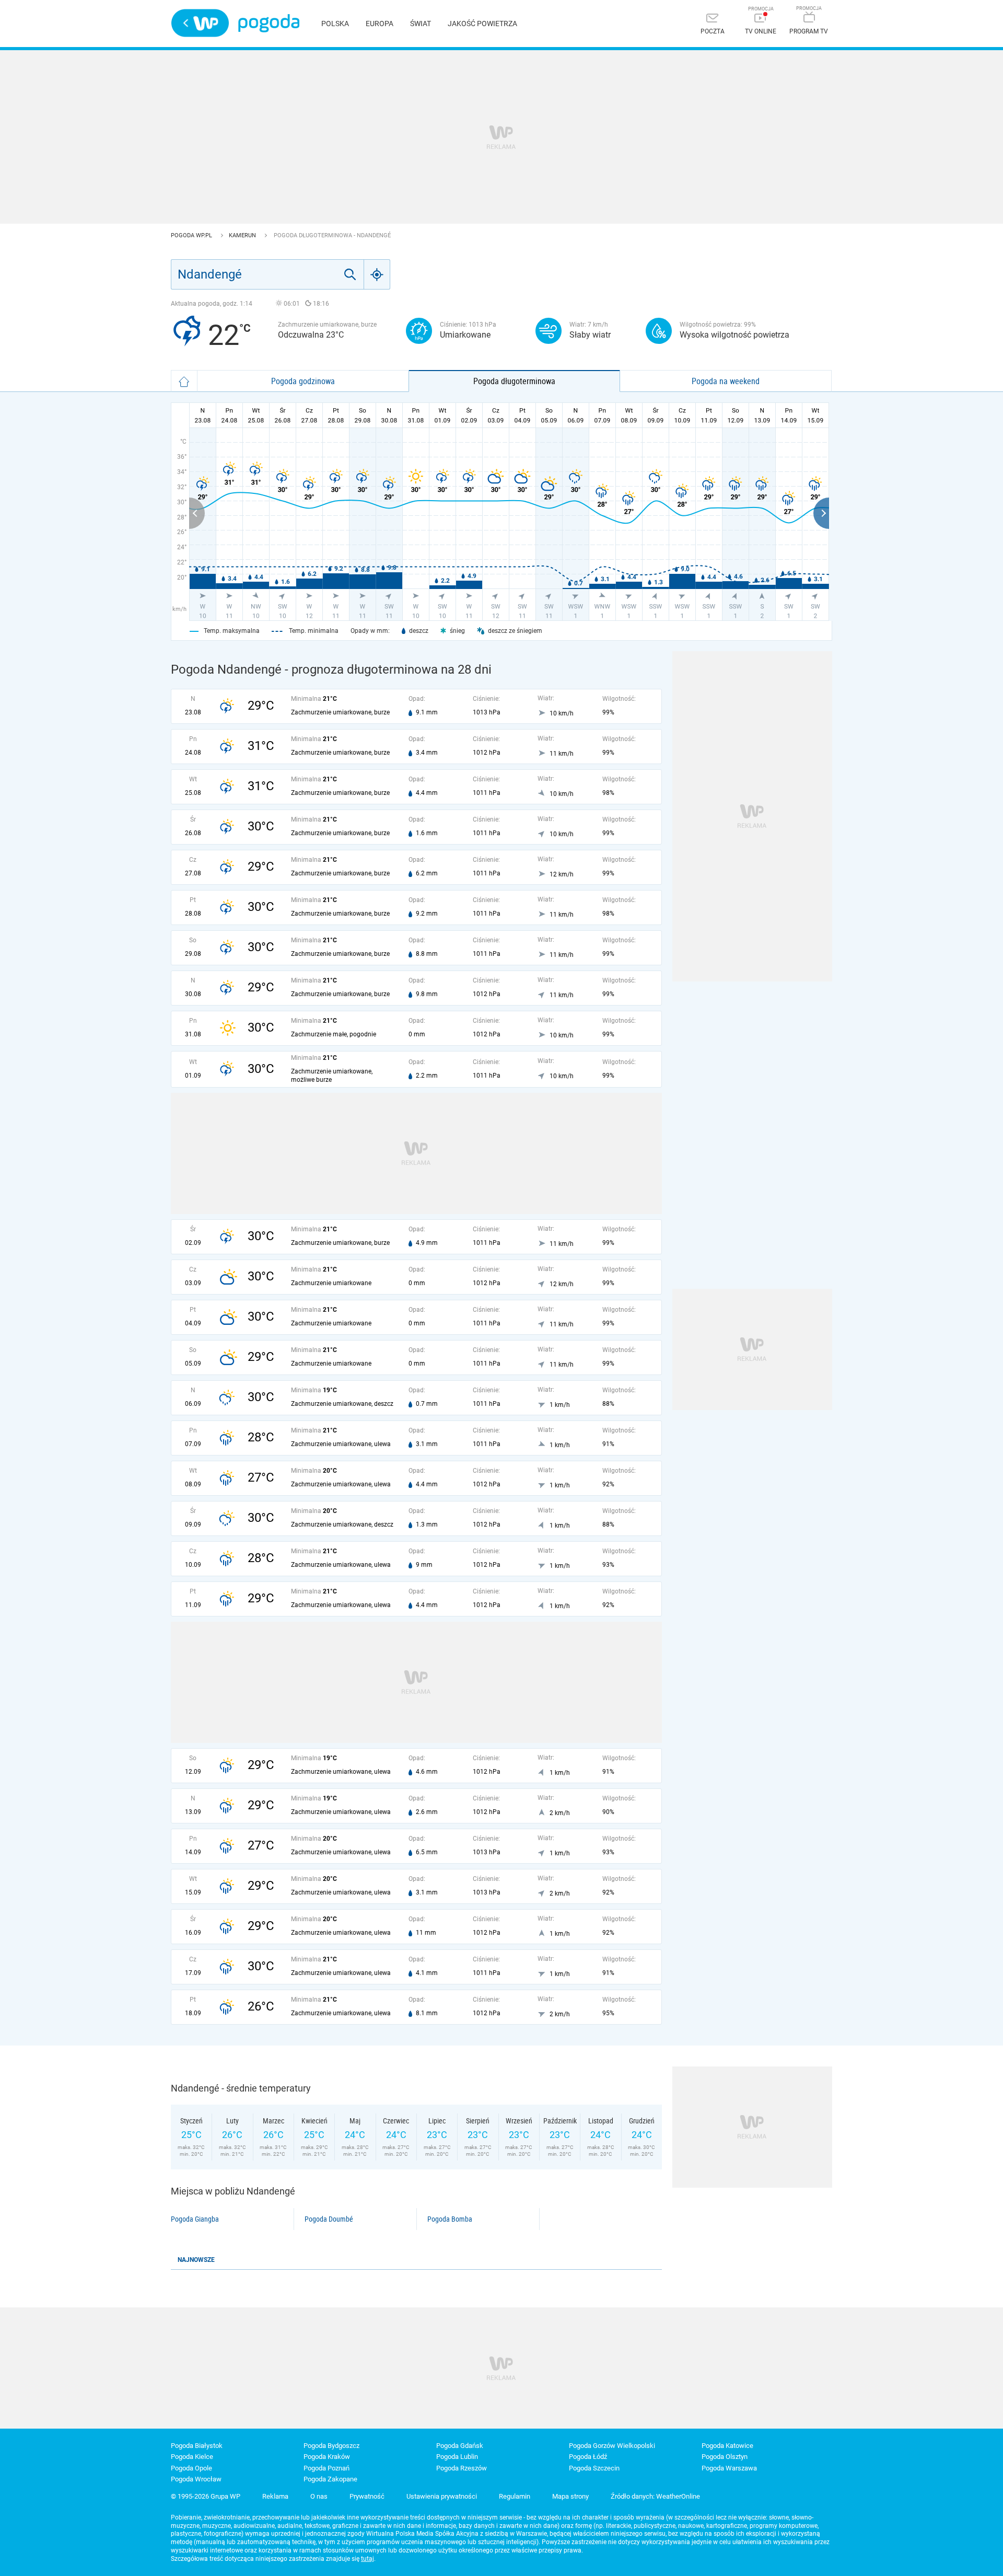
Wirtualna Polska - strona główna (200, 23)
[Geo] (377, 274)
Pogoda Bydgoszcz (331, 2446)
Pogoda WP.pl (192, 235)
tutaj (368, 2559)
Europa (380, 24)
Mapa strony (570, 2496)
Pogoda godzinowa (303, 381)
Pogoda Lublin (457, 2457)
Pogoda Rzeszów (462, 2468)
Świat (421, 24)
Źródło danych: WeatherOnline (655, 2496)
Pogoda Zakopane (330, 2479)
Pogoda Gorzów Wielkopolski (612, 2446)
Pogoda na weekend (726, 381)
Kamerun (243, 235)
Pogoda (269, 23)
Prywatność (367, 2496)
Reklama (275, 2496)
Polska (335, 24)
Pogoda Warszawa (729, 2468)
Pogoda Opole (191, 2468)
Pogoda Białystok (197, 2446)
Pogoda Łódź (588, 2457)
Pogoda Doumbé (329, 2219)
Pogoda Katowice (727, 2446)
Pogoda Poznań (326, 2468)
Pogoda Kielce (192, 2457)
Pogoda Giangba (195, 2219)
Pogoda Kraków (327, 2457)
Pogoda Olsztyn (725, 2457)
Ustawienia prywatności (442, 2496)
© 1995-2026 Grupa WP (206, 2496)
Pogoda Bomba (450, 2219)
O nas (319, 2496)
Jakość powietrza (482, 24)
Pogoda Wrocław (196, 2479)
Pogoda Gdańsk (460, 2446)
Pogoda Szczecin (594, 2468)
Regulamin (515, 2496)
